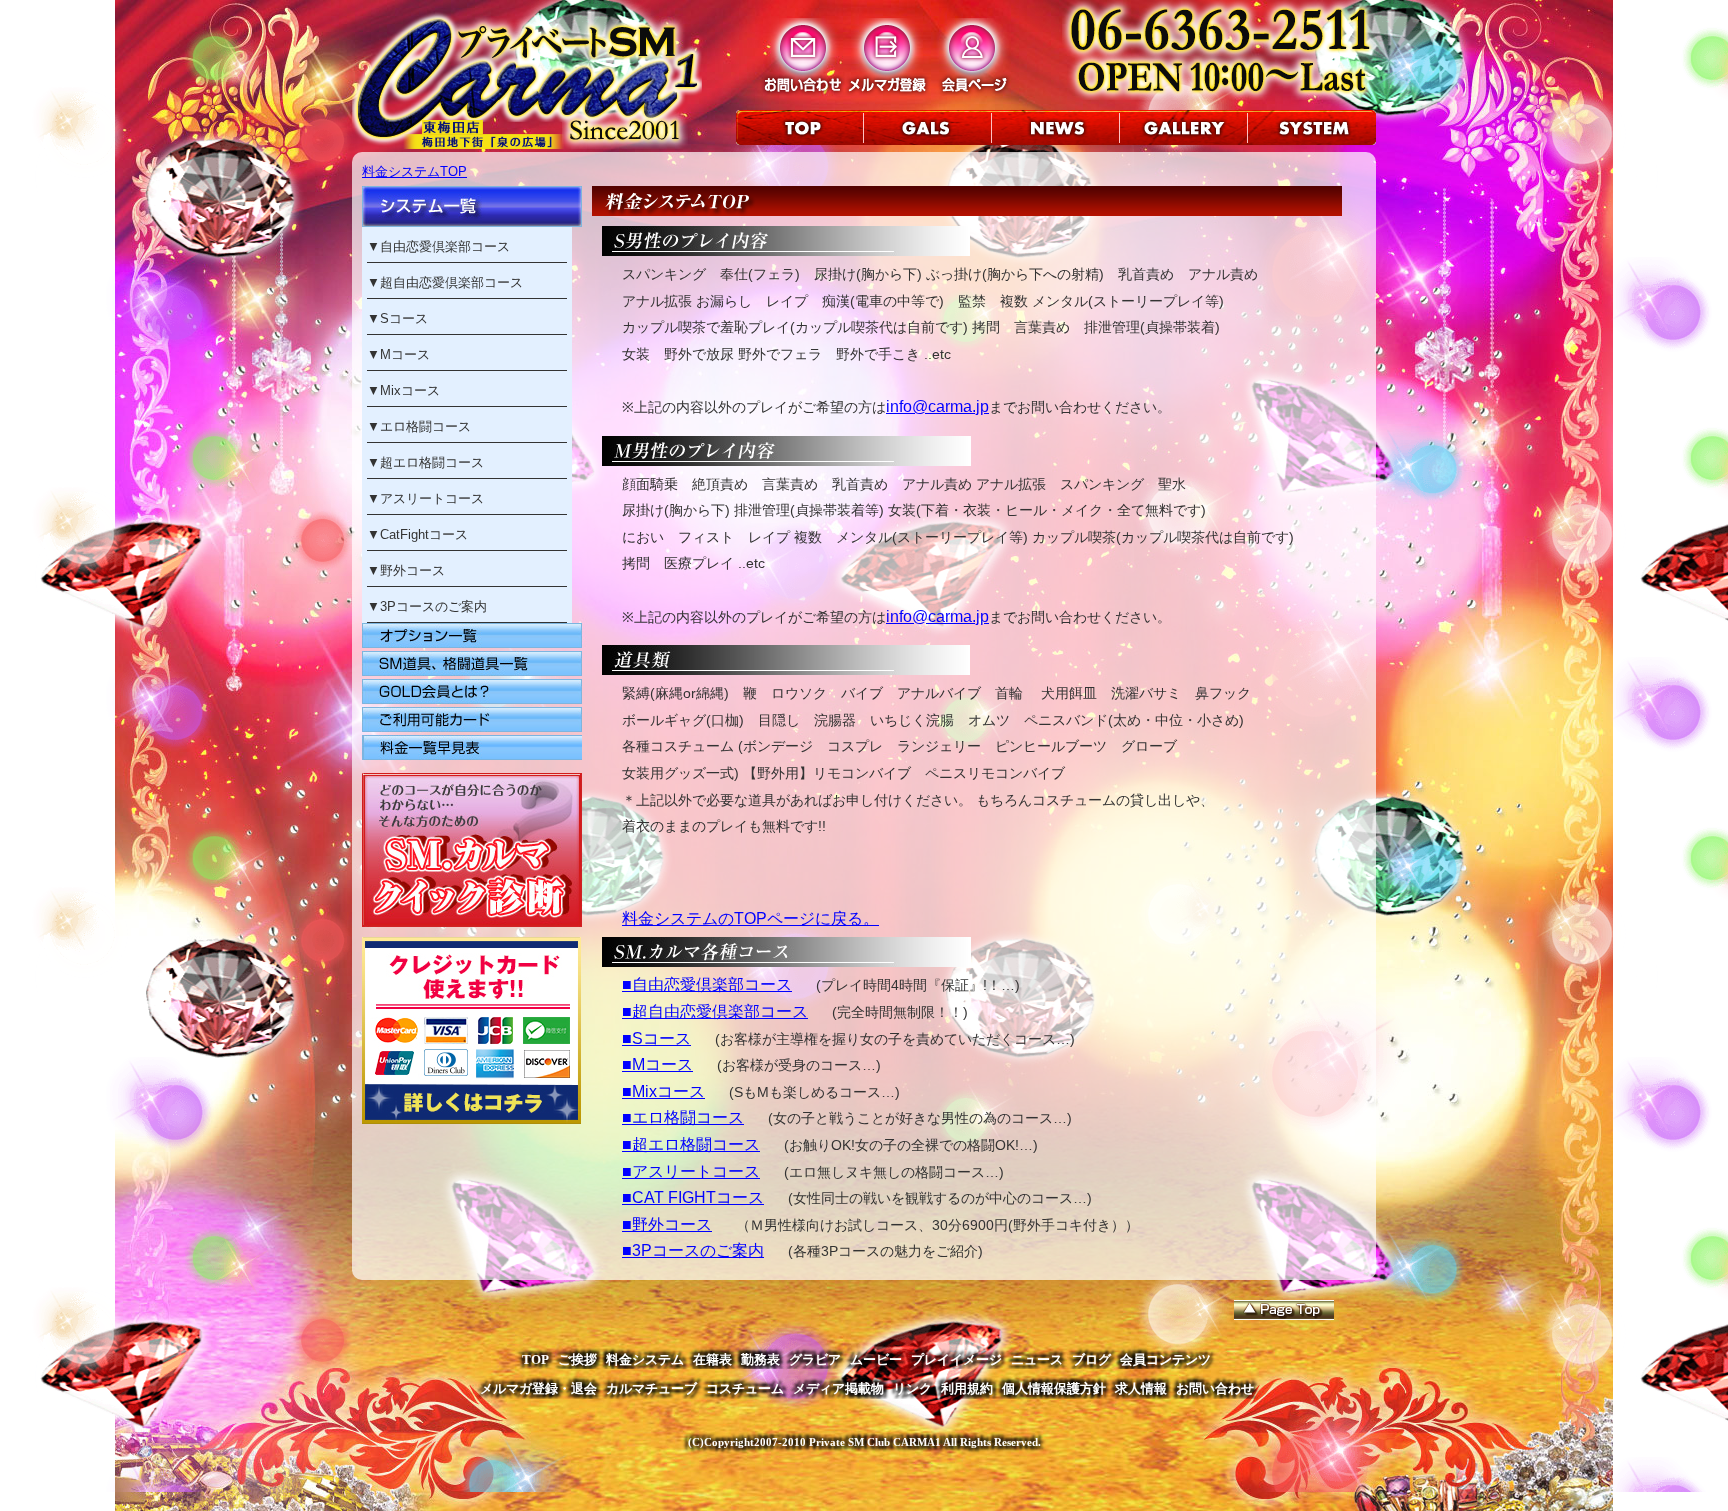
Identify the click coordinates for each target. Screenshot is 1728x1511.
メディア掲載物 (838, 1388)
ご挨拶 (577, 1359)
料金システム (645, 1359)
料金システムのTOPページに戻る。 (750, 918)
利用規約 (967, 1388)
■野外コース (667, 1224)
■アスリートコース (691, 1171)
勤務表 (760, 1359)
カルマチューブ (651, 1388)
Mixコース (410, 390)
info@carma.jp (937, 406)
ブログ (1091, 1359)
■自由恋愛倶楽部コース (707, 984)
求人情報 (1141, 1388)
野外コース (412, 570)
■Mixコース (663, 1091)
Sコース (404, 318)
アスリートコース (432, 498)
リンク (912, 1388)
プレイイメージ (956, 1359)
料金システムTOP (414, 171)
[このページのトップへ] (1284, 1310)
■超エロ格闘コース (691, 1144)
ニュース (1037, 1359)
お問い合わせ (1215, 1388)
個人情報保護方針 (1054, 1388)
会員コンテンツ (1165, 1359)
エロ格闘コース (425, 426)
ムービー (876, 1359)
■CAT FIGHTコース (693, 1197)
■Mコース (657, 1064)
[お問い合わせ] (802, 91)
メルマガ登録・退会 (538, 1388)
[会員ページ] (972, 91)
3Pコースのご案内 (433, 606)
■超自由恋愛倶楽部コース (715, 1011)
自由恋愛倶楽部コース (445, 246)
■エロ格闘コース (683, 1117)
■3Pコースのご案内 (693, 1250)
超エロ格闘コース (432, 462)
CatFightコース (424, 534)
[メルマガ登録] (887, 91)
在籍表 (712, 1359)
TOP (535, 1359)
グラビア (815, 1359)
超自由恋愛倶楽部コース (451, 282)
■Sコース (656, 1038)
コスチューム (745, 1388)
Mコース (405, 354)
